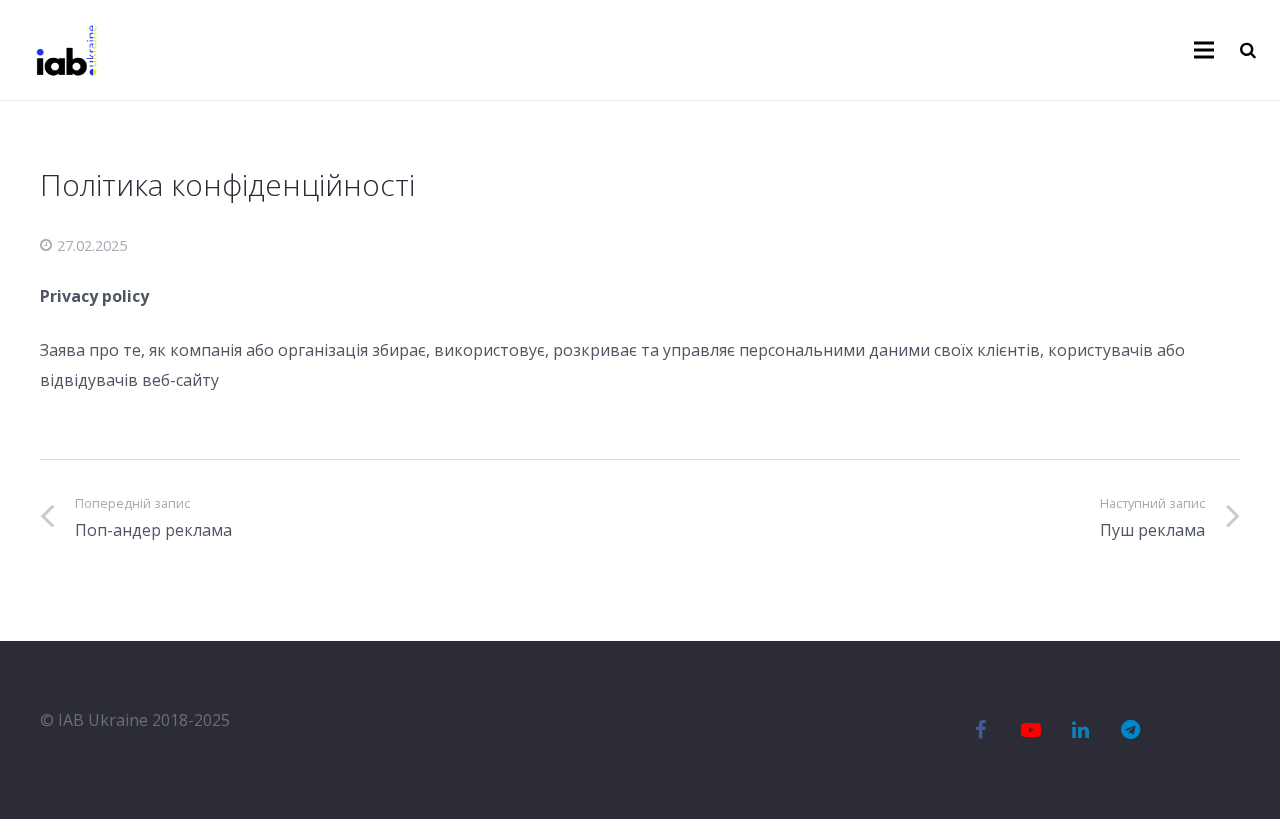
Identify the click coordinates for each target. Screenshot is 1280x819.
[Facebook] (981, 730)
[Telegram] (1131, 730)
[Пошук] (1248, 50)
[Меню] (1205, 50)
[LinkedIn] (1081, 730)
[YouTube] (1031, 730)
